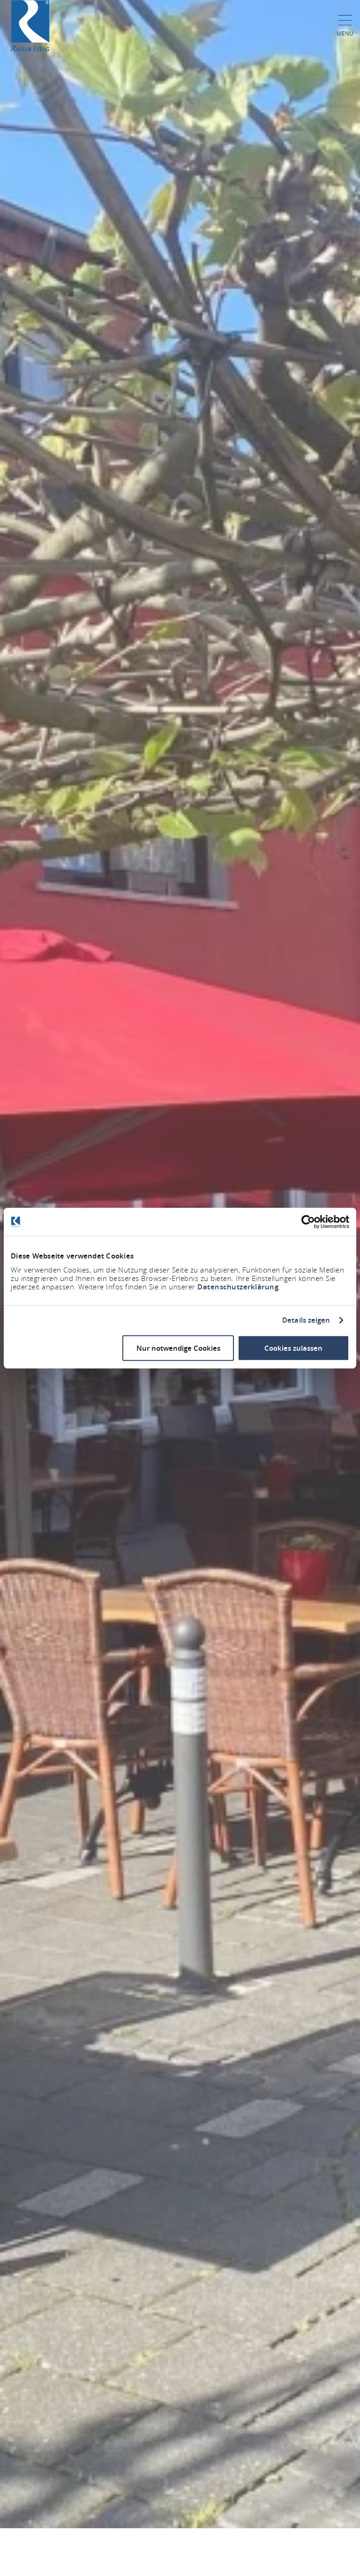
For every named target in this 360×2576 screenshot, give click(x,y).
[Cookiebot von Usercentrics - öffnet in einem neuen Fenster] (308, 1222)
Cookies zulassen (293, 1348)
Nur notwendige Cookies (178, 1348)
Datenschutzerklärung (238, 1286)
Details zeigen (306, 1320)
